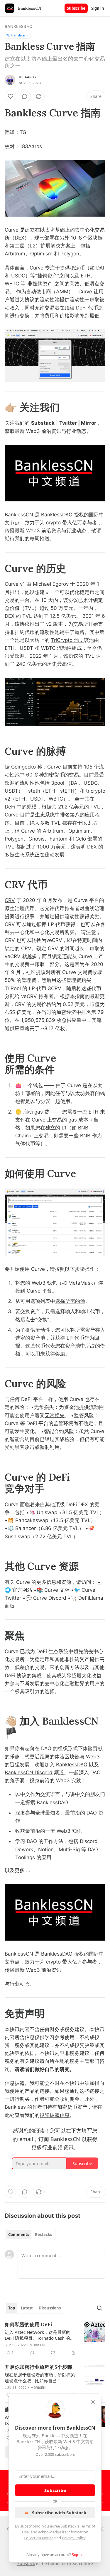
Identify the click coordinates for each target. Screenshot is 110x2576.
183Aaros (27, 77)
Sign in (98, 8)
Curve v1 (15, 584)
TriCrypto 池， (67, 640)
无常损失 (55, 1415)
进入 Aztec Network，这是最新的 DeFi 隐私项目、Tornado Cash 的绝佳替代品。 (40, 2335)
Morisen (37, 2345)
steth (34, 791)
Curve (12, 230)
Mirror (89, 423)
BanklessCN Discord (29, 1772)
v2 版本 (55, 624)
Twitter (68, 423)
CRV (10, 900)
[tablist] (30, 2234)
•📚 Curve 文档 (52, 1590)
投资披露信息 (55, 2115)
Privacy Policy (74, 2538)
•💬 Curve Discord (44, 1598)
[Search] (99, 2308)
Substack (43, 423)
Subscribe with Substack (59, 2513)
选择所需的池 (70, 1301)
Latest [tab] (27, 2308)
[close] (93, 2402)
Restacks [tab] (43, 2234)
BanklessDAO (72, 1765)
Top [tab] (12, 2308)
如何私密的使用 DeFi (28, 2324)
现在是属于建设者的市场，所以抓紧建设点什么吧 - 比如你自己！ (40, 2378)
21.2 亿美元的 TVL (79, 807)
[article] (55, 2339)
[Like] (11, 96)
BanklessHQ (19, 26)
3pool (58, 783)
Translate (18, 35)
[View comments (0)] (25, 96)
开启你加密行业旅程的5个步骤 (38, 2367)
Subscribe (76, 8)
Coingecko (23, 767)
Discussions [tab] (50, 2308)
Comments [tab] (19, 2234)
